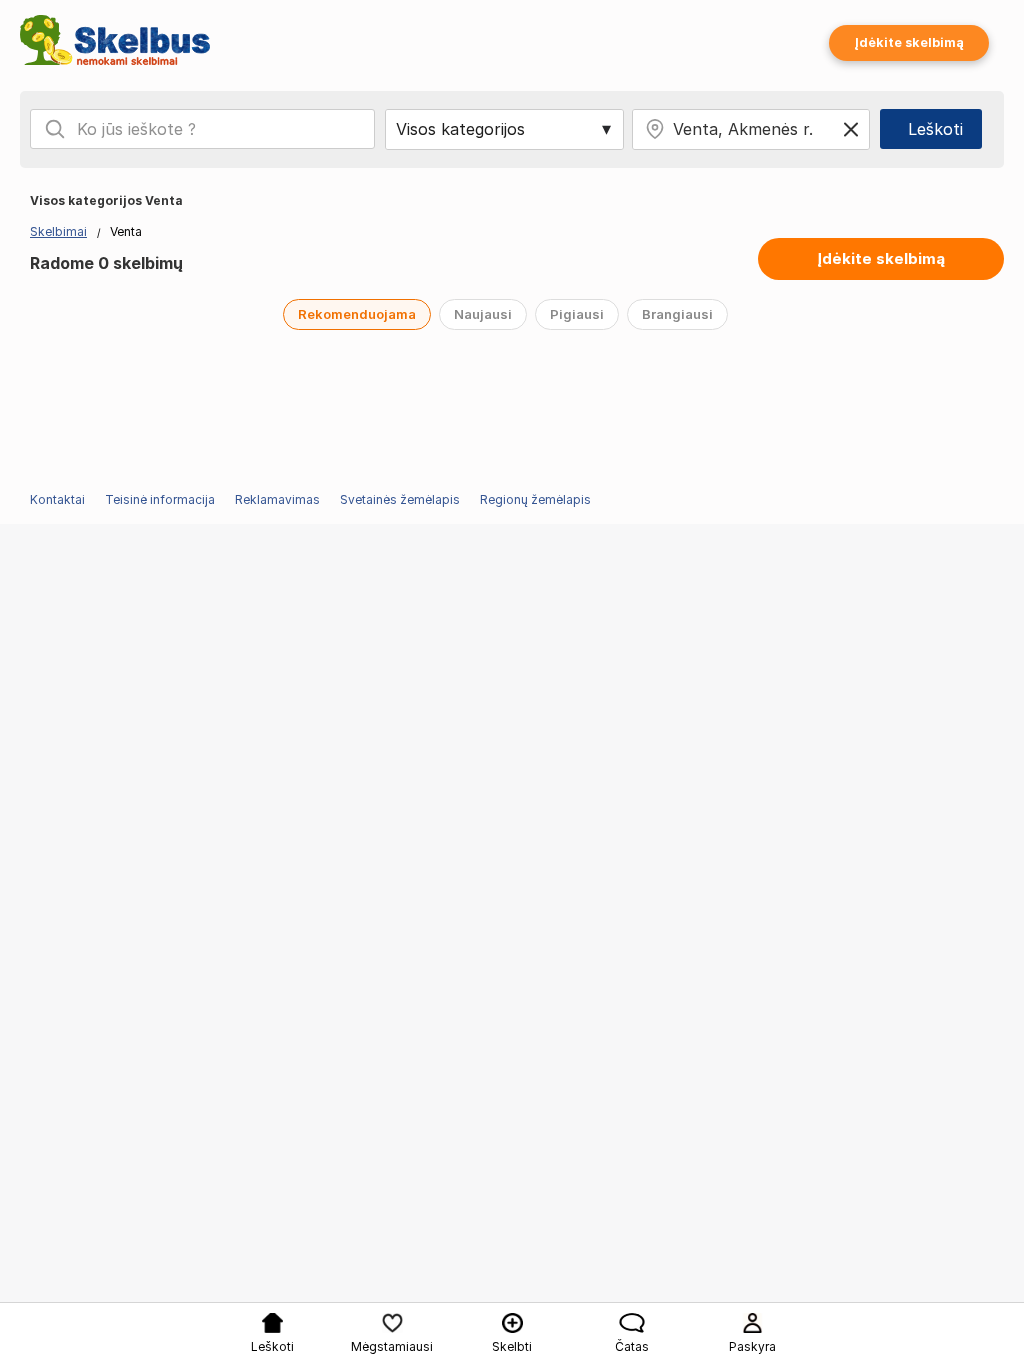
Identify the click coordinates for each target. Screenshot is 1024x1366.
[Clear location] (851, 129)
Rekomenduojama (357, 314)
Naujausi (483, 314)
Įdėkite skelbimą (909, 42)
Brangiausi (677, 314)
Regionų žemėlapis (535, 499)
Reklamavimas (277, 499)
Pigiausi (577, 314)
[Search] (55, 129)
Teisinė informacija (160, 499)
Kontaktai (57, 499)
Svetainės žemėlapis (400, 499)
